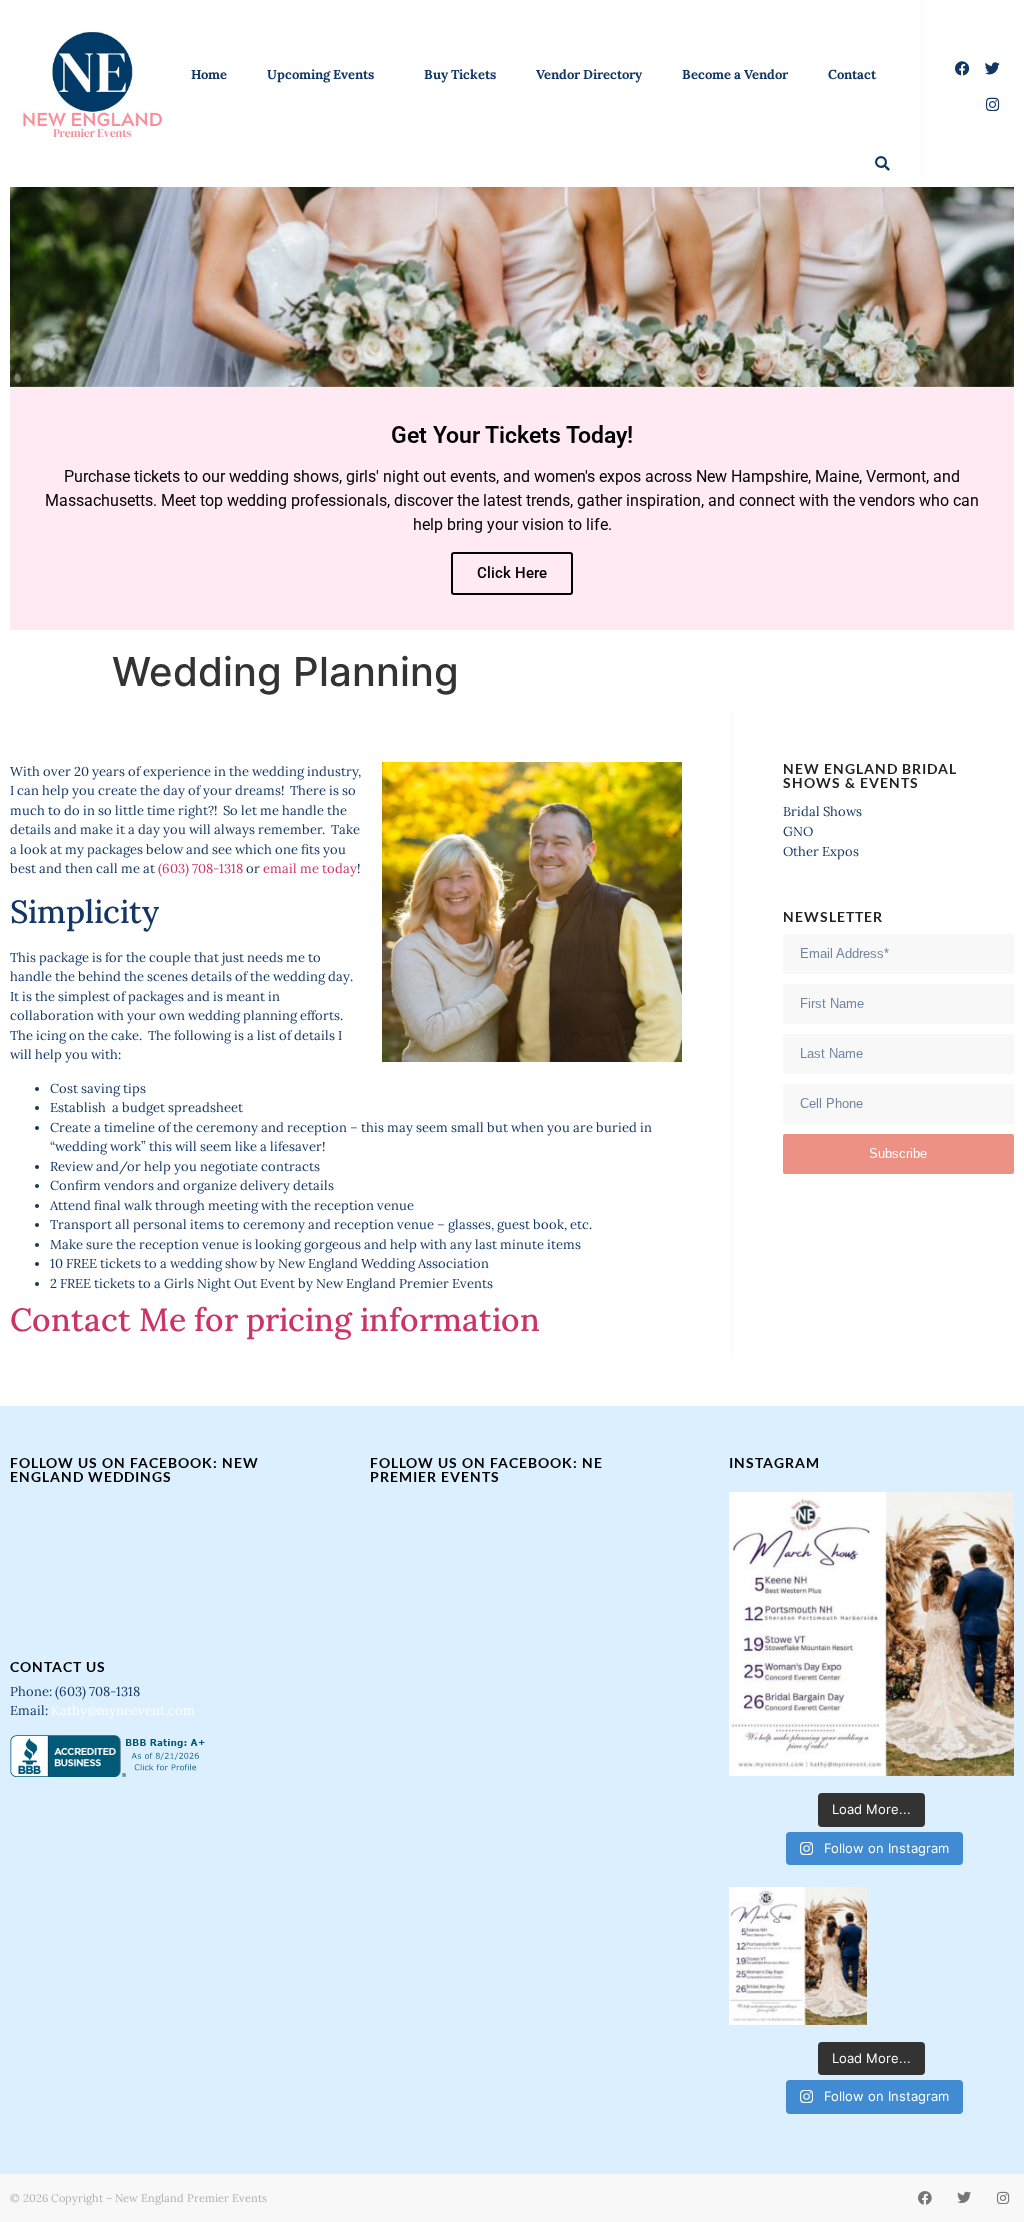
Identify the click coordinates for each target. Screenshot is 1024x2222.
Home (209, 74)
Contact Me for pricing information (275, 1319)
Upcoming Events (320, 74)
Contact (852, 74)
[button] (882, 163)
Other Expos (821, 851)
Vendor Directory (589, 74)
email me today (310, 868)
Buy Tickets (460, 74)
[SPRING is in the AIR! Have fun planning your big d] (871, 1634)
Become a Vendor (735, 74)
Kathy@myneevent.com (123, 1710)
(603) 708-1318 (200, 868)
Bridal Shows (822, 811)
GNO (798, 831)
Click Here (512, 573)
